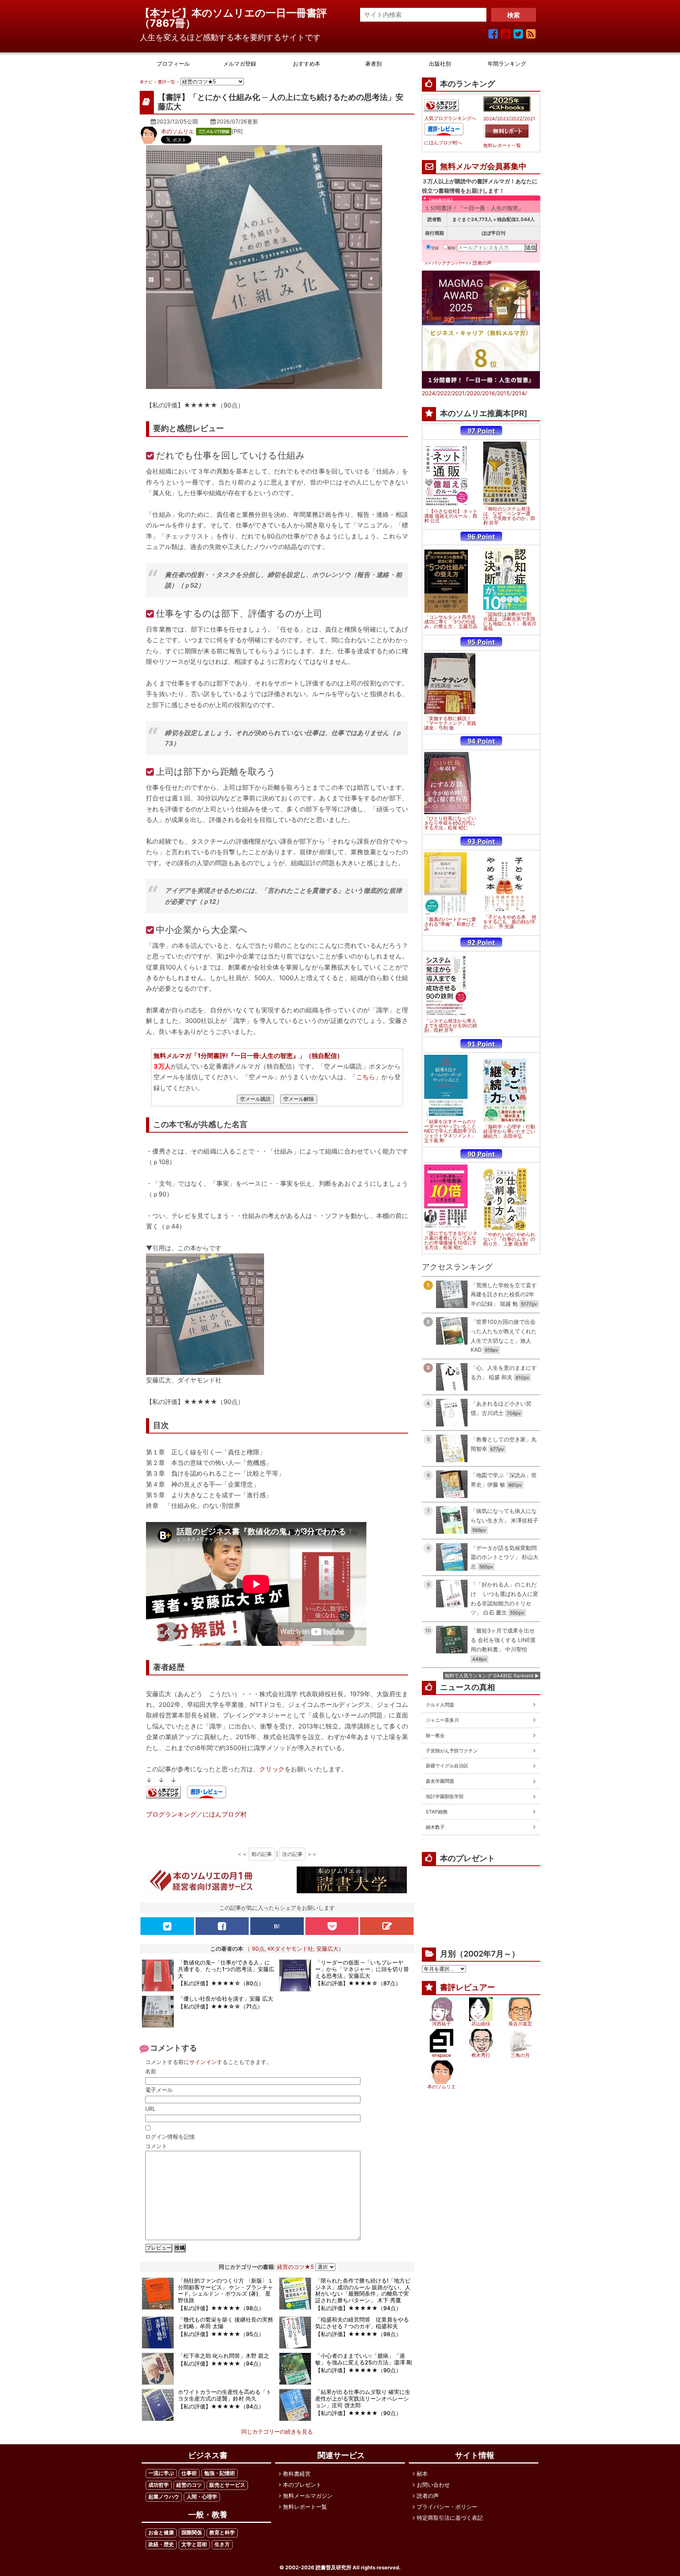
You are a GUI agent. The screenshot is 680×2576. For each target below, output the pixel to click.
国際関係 (192, 2533)
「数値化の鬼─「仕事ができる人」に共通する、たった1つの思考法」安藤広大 (226, 1969)
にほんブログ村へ (443, 143)
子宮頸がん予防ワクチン (452, 1751)
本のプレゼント (302, 2485)
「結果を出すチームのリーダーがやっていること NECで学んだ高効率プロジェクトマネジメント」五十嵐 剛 (450, 1131)
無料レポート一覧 (502, 146)
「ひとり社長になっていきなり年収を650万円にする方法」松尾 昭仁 (450, 823)
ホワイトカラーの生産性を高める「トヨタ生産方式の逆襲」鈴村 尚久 (225, 2395)
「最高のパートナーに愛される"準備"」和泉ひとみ (450, 924)
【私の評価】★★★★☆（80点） (221, 1983)
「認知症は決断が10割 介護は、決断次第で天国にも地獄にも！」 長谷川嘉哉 (510, 621)
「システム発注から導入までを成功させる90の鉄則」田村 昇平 (451, 1026)
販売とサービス (227, 2485)
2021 (530, 119)
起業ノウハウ (164, 2497)
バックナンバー (449, 263)
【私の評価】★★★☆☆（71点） (220, 2006)
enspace (442, 2055)
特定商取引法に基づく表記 (450, 2518)
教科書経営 (297, 2474)
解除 (452, 248)
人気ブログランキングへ (450, 118)
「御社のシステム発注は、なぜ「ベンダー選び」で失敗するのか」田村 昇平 (509, 516)
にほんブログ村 (225, 1814)
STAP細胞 (437, 1812)
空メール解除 (299, 1099)
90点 (258, 1949)
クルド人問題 (440, 1705)
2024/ (430, 393)
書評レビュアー (468, 1987)
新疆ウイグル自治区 (447, 1766)
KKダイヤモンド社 (290, 1949)
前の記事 (262, 1854)
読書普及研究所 (334, 2568)
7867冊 (168, 23)
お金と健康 (161, 2533)
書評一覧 (166, 82)
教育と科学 (222, 2533)
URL (151, 2109)
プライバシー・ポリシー (447, 2507)
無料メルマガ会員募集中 (483, 166)
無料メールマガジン (308, 2496)
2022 (516, 119)
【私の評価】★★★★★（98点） (221, 2308)
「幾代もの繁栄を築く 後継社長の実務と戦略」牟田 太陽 (225, 2323)
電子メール (159, 2090)
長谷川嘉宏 (520, 2024)
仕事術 (189, 2473)
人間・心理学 (202, 2497)
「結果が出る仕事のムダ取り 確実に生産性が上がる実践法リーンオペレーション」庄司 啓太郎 (363, 2398)
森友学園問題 (440, 1781)
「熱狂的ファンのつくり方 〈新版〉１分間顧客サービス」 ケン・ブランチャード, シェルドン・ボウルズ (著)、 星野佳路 (225, 2290)
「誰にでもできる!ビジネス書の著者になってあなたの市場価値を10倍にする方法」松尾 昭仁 (451, 1240)
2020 (473, 393)
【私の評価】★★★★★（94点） (358, 2308)
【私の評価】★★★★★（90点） (358, 2370)
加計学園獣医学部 (445, 1796)
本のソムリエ (177, 131)
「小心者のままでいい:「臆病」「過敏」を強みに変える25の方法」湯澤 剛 (364, 2359)
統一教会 (435, 1735)
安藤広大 (327, 1949)
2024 (489, 119)
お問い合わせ (433, 2485)
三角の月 (520, 2055)
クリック (272, 1769)
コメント (156, 2146)
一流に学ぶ (161, 2473)
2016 (489, 393)
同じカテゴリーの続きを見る (277, 2431)
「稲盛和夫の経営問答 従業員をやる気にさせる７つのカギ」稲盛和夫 (362, 2323)
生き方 (222, 2544)
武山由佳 (481, 2024)
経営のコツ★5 (296, 2267)
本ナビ (146, 82)
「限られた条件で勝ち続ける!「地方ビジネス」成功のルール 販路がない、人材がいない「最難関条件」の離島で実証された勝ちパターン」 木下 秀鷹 (363, 2290)
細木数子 (435, 1827)
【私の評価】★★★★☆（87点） (358, 1983)
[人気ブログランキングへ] (163, 1793)
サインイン (203, 2062)
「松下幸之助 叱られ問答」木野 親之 (224, 2356)
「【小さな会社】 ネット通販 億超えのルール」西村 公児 (451, 516)
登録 (435, 248)
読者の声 (482, 263)
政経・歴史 (161, 2544)
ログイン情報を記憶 (170, 2137)
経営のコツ (189, 2485)
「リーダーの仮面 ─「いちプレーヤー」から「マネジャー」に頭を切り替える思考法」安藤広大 (362, 1969)
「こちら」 (366, 1077)
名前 (151, 2071)
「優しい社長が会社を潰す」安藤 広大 (225, 1998)
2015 (504, 393)
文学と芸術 (194, 2544)
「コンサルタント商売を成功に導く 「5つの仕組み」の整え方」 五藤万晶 (451, 622)
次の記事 (292, 1854)
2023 (503, 119)
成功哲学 (159, 2485)
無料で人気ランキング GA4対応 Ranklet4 (489, 1676)
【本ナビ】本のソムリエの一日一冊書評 (238, 13)
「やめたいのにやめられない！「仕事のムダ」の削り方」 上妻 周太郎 (509, 1239)
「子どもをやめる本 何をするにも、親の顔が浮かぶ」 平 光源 (510, 922)
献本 (422, 2474)
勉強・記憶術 (220, 2473)
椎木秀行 (481, 2055)
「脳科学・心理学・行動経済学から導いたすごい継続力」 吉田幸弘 (509, 1131)
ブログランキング (171, 1814)
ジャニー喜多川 (442, 1720)
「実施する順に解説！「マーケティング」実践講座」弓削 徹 (450, 723)
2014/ (519, 393)
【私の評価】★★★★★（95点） (221, 2334)
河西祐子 (442, 2024)
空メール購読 (255, 1099)
